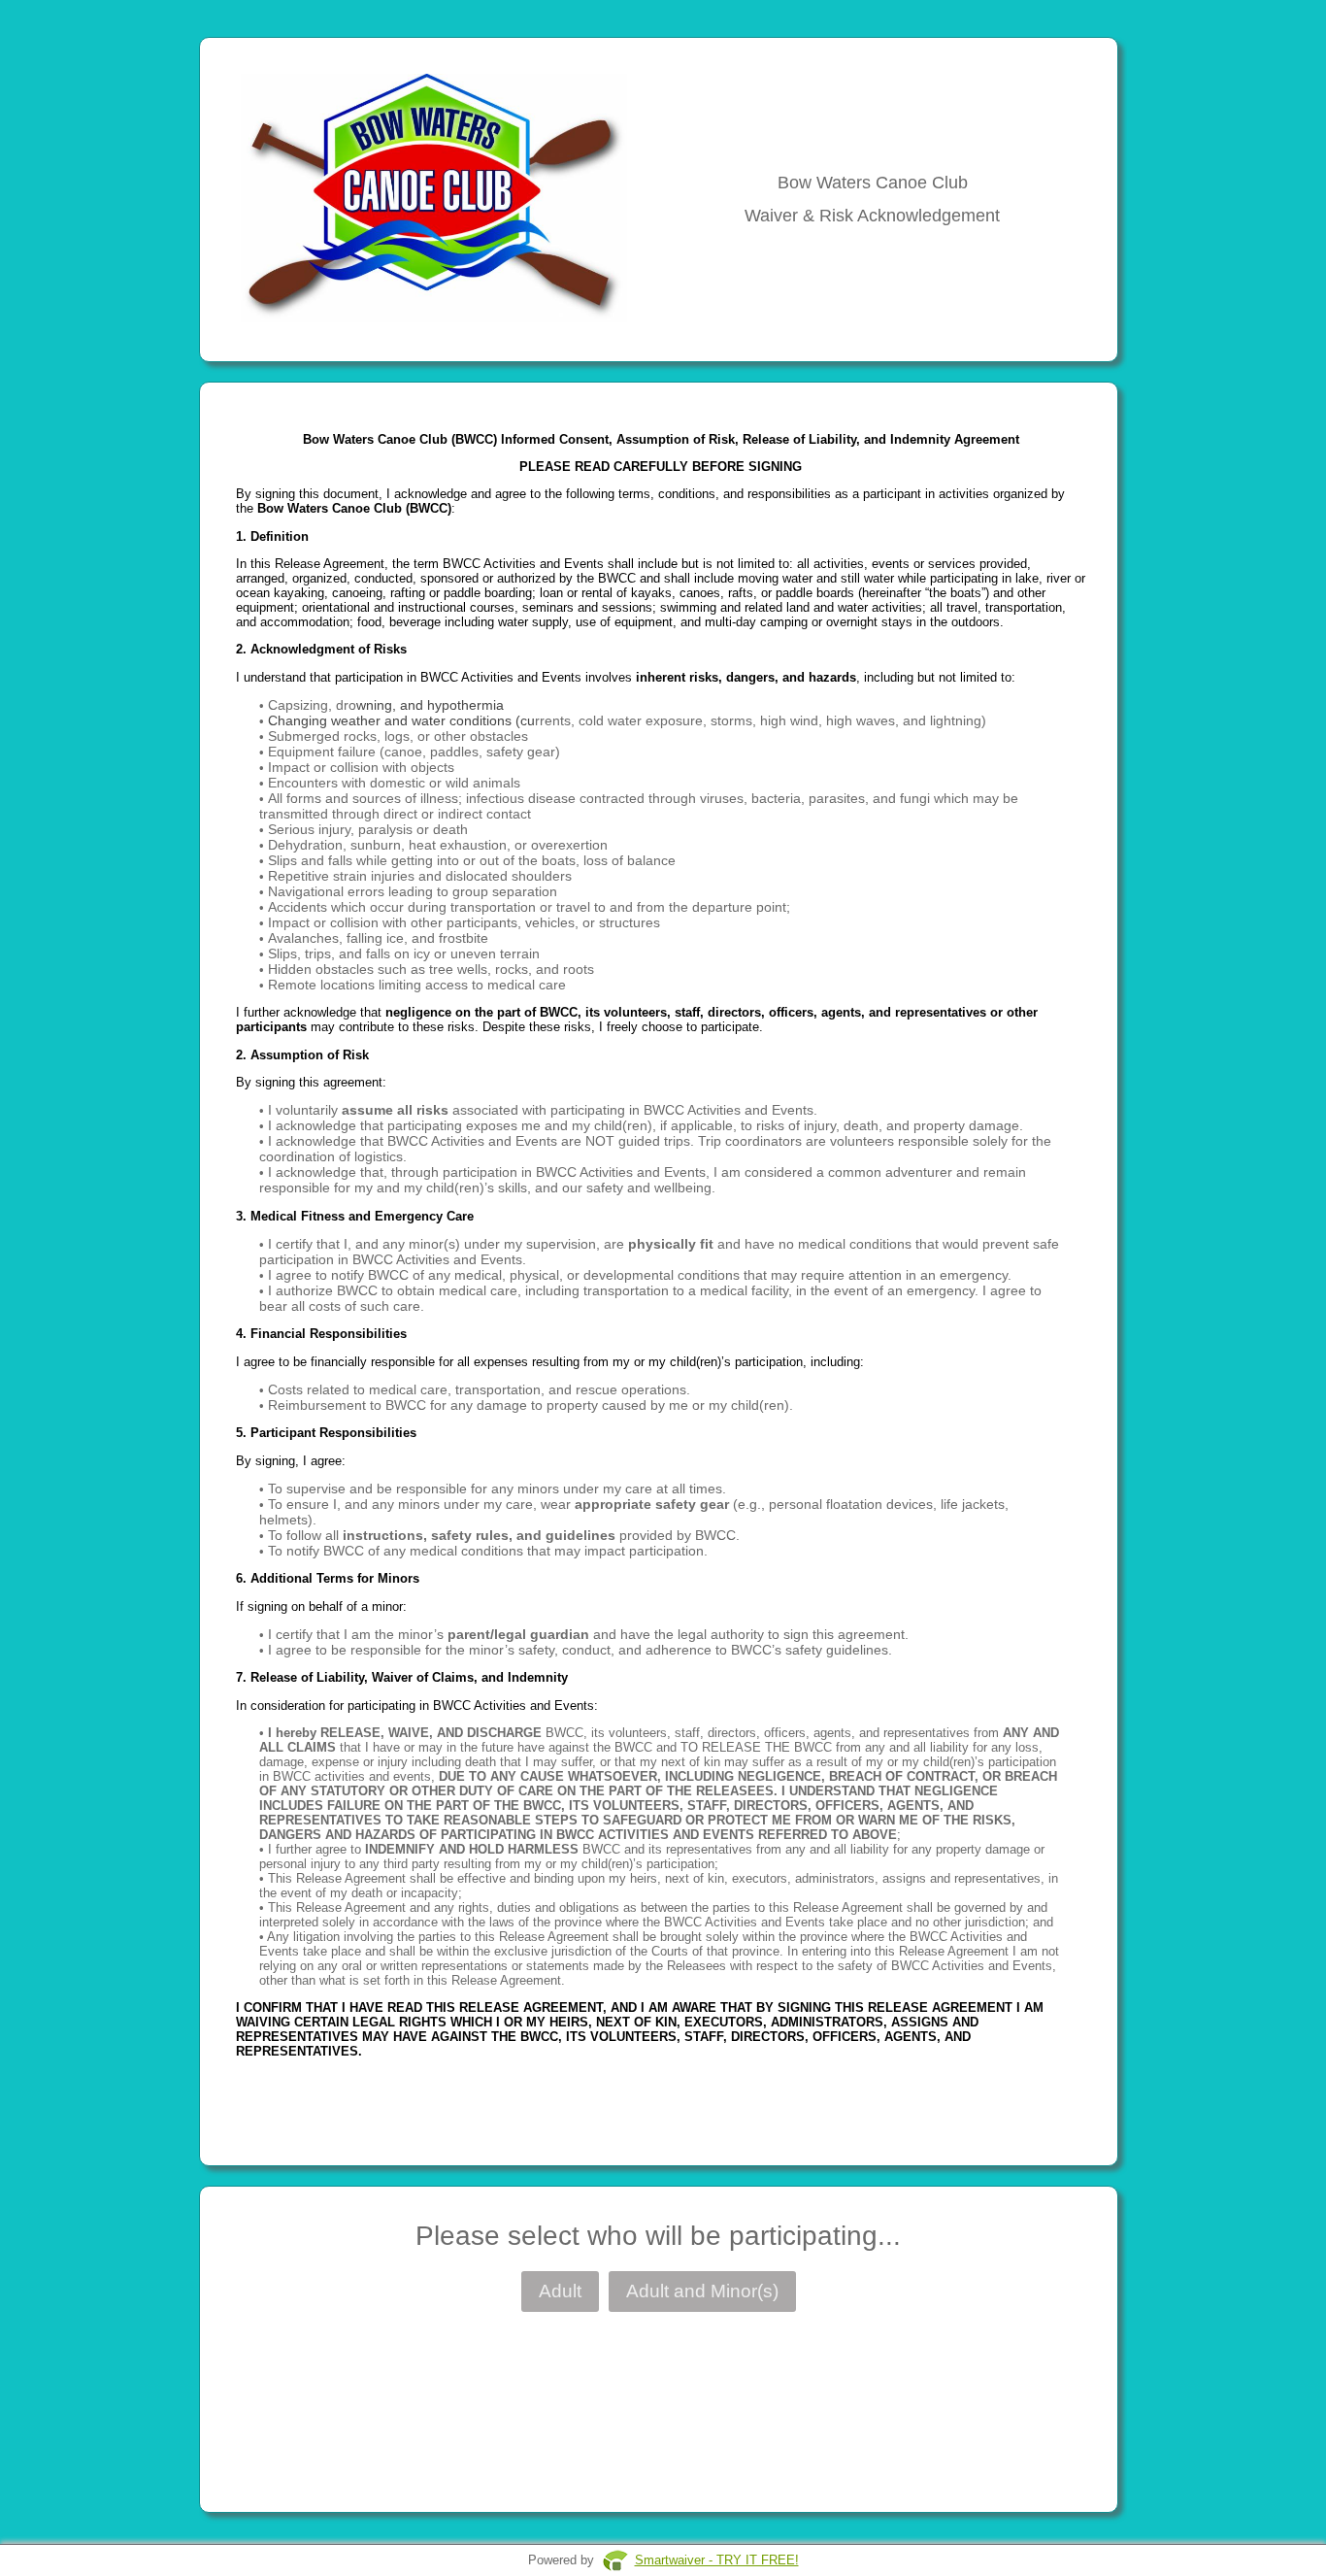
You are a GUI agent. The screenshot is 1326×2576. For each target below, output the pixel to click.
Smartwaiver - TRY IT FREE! (717, 2560)
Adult (560, 2291)
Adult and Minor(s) (702, 2291)
